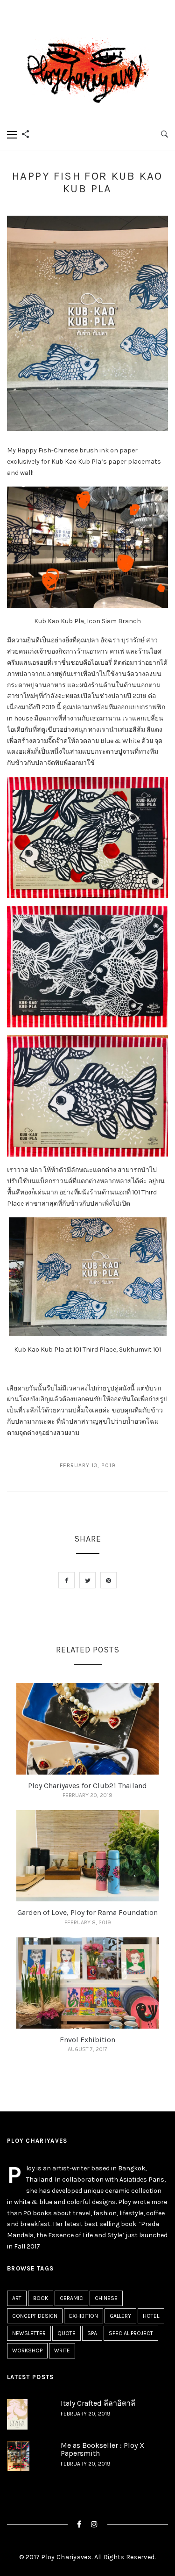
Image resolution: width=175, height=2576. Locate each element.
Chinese (106, 2298)
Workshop (27, 2350)
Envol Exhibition (87, 2040)
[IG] (94, 2524)
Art (17, 2298)
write (62, 2350)
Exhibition (84, 2316)
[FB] (79, 2524)
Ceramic (71, 2298)
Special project (131, 2333)
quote (66, 2333)
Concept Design (35, 2316)
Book (41, 2298)
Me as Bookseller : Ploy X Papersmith (102, 2449)
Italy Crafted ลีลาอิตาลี (98, 2403)
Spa (92, 2333)
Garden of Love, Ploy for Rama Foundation (87, 1912)
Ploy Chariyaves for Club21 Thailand (87, 1786)
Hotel (151, 2316)
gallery (120, 2316)
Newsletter (29, 2333)
